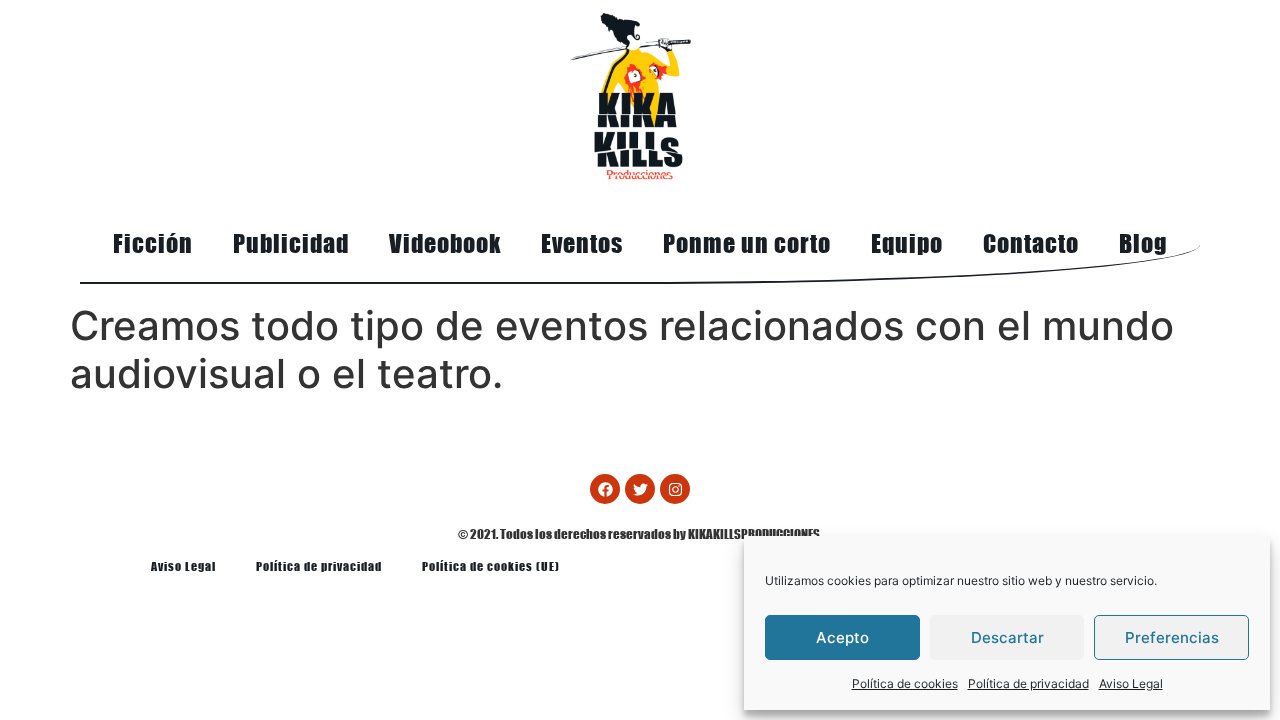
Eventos (582, 243)
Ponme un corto (747, 243)
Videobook (445, 243)
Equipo (907, 243)
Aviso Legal (1131, 683)
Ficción (153, 243)
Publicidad (291, 243)
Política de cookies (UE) (491, 566)
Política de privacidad (1028, 683)
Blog (1143, 243)
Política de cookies (905, 683)
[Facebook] (605, 489)
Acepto (842, 637)
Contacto (1031, 243)
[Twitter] (640, 489)
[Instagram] (675, 489)
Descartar (1007, 637)
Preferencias (1172, 637)
